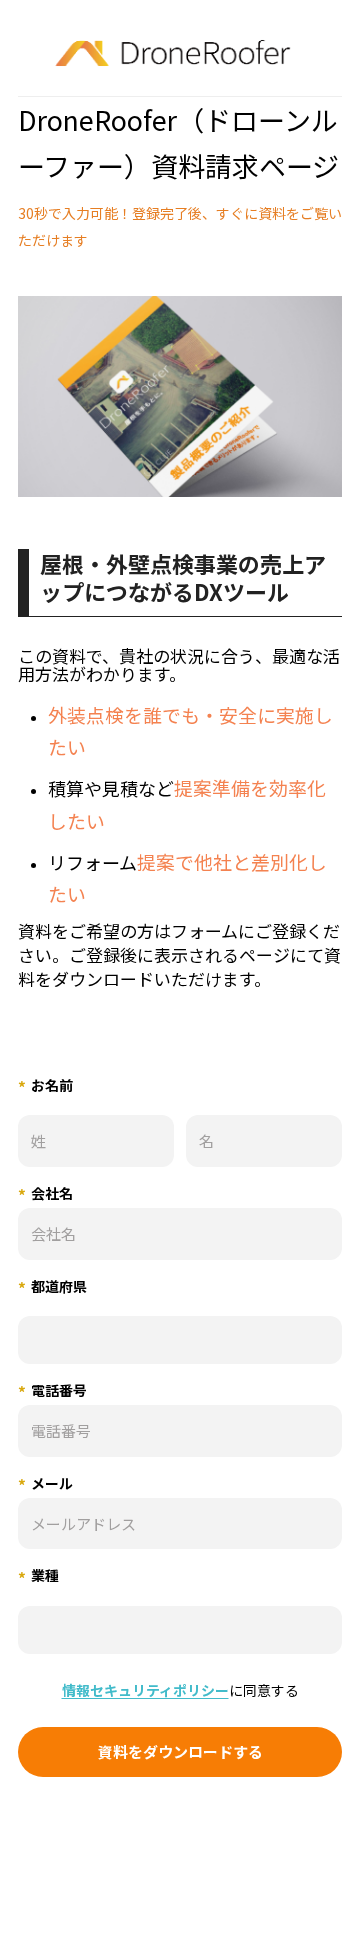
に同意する (180, 1690)
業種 (38, 1576)
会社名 (45, 1194)
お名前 (45, 1086)
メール (45, 1484)
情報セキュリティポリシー (145, 1690)
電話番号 (52, 1391)
